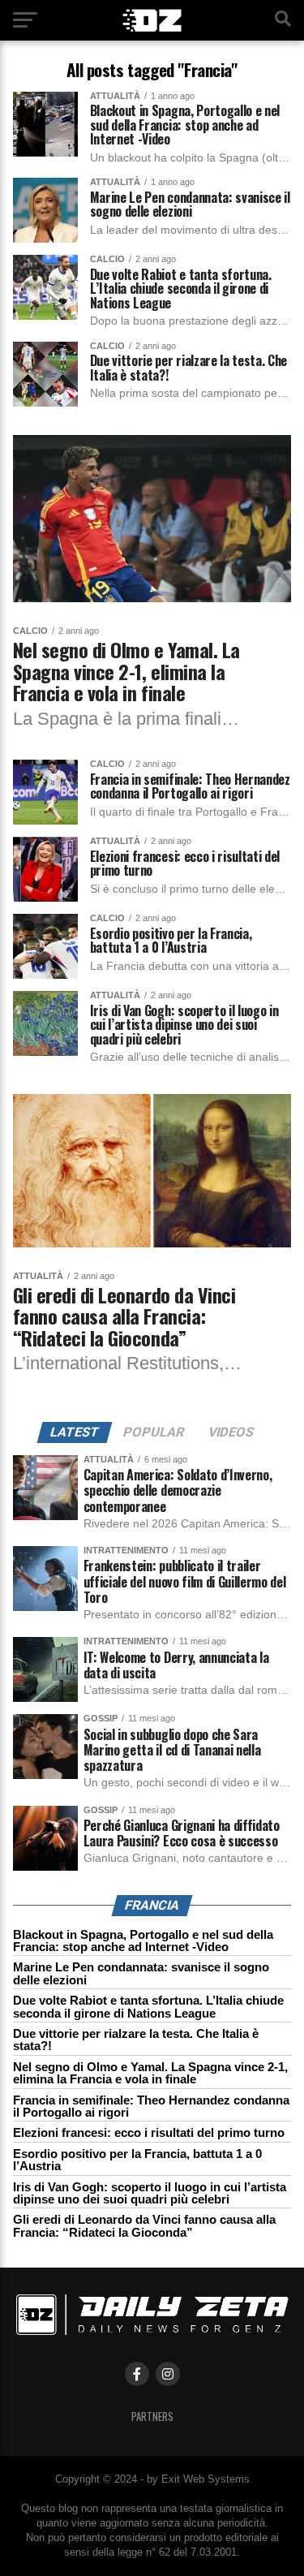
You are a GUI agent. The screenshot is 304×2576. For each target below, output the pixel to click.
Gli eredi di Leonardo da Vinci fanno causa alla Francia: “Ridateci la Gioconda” (144, 2225)
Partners (152, 2417)
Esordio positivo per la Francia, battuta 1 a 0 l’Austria (137, 2160)
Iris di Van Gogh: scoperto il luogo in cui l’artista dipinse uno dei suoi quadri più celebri (150, 2193)
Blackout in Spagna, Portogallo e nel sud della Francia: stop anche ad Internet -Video (143, 1941)
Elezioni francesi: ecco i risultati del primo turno (149, 2132)
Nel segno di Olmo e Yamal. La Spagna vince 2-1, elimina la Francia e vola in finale (150, 2073)
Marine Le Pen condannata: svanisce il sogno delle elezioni (141, 1973)
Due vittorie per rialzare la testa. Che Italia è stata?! (136, 2040)
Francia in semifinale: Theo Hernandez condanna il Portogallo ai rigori (151, 2106)
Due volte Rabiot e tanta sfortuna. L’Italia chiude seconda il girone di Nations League (148, 2006)
